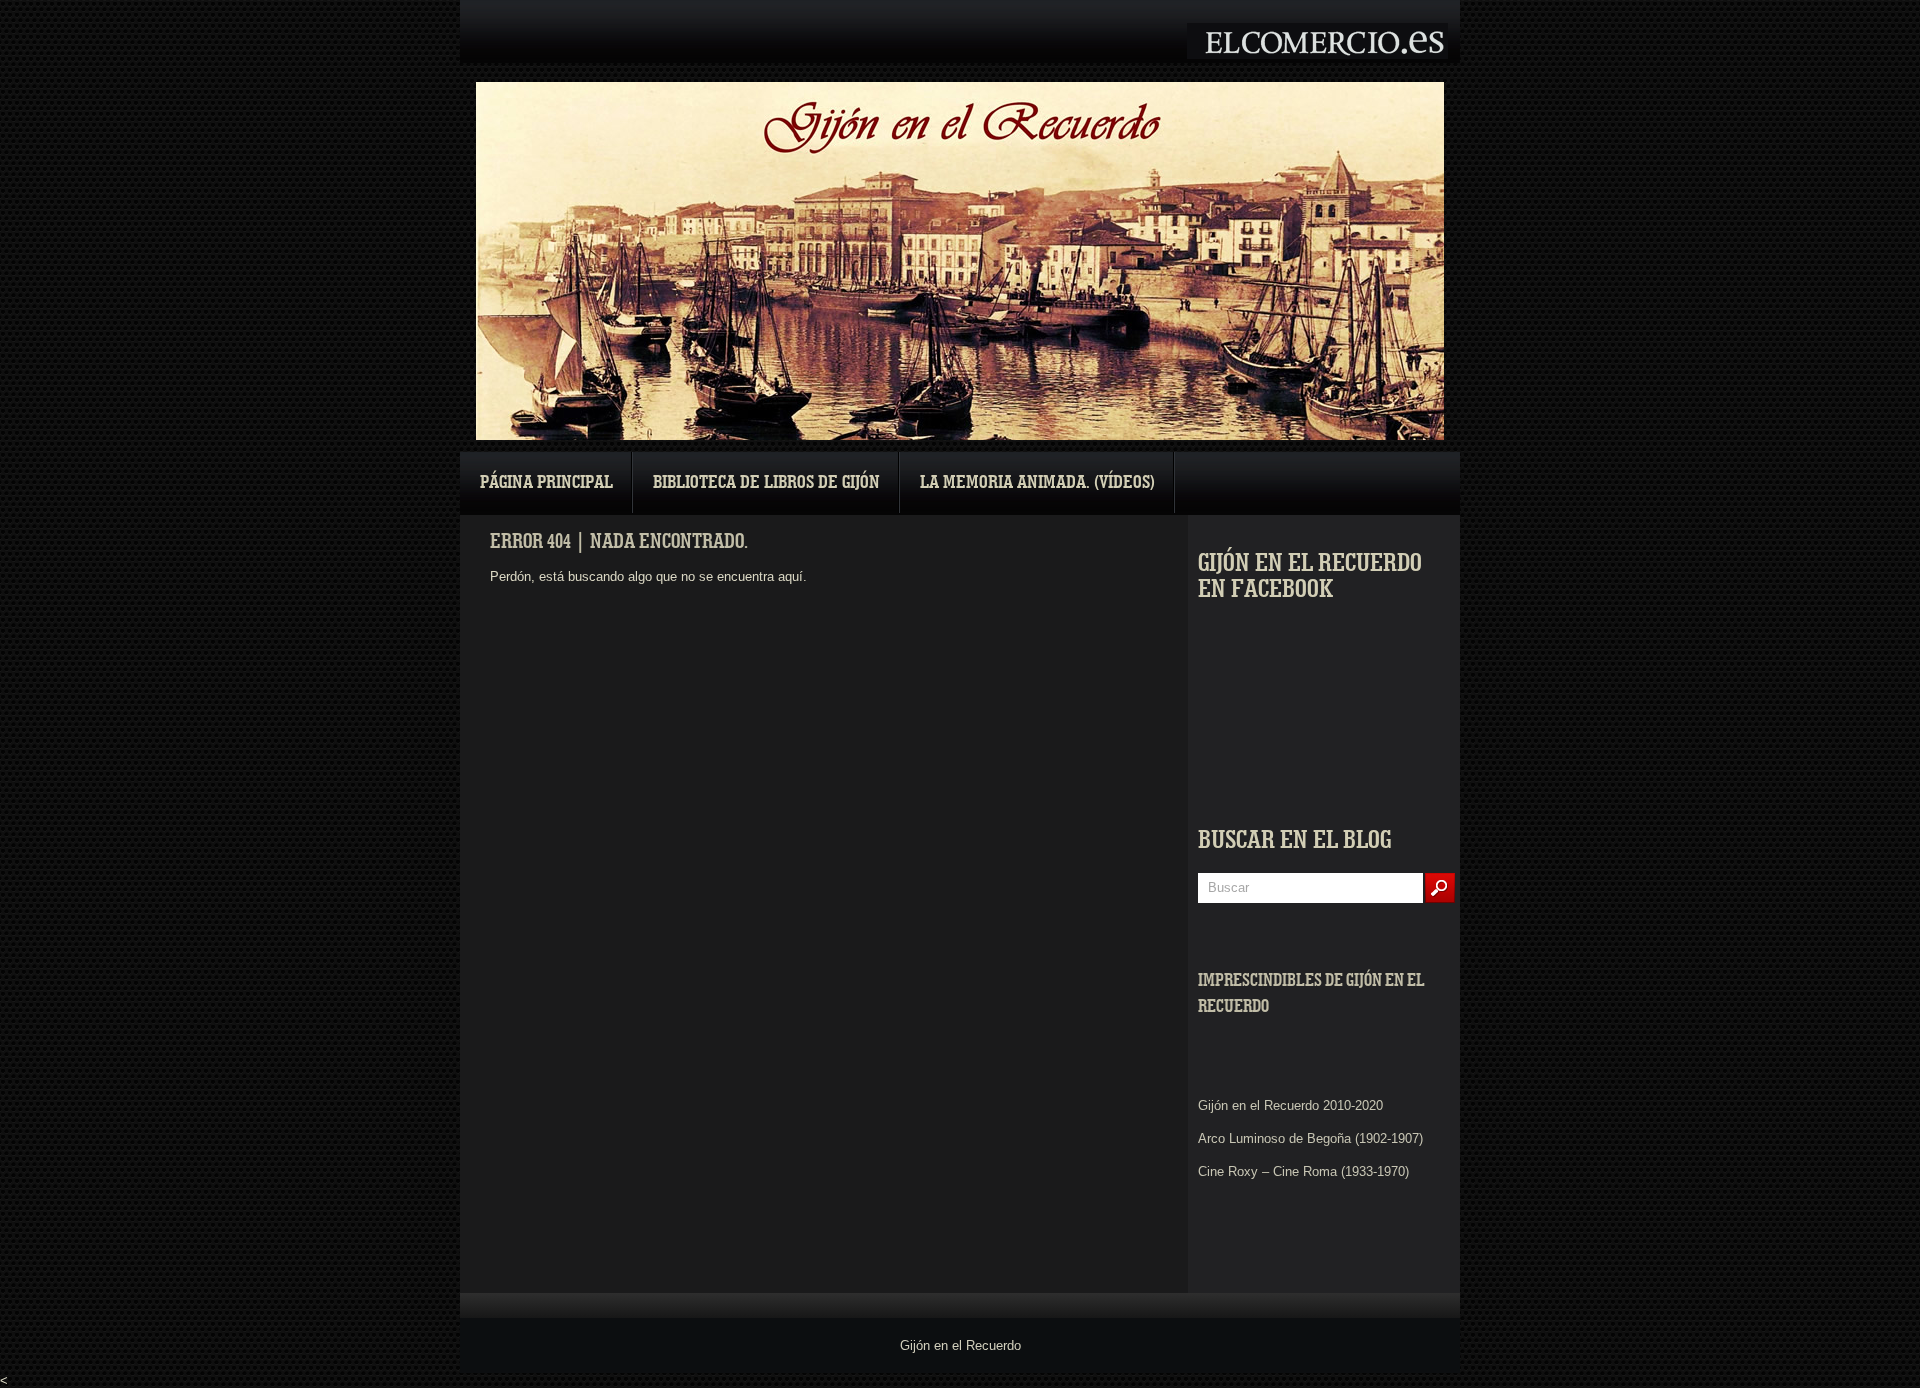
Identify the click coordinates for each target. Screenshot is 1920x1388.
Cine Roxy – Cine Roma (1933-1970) (1303, 1171)
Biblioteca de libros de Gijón (766, 482)
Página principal (546, 482)
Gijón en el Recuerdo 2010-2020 (1290, 1105)
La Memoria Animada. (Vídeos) (1037, 482)
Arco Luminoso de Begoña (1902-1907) (1310, 1138)
